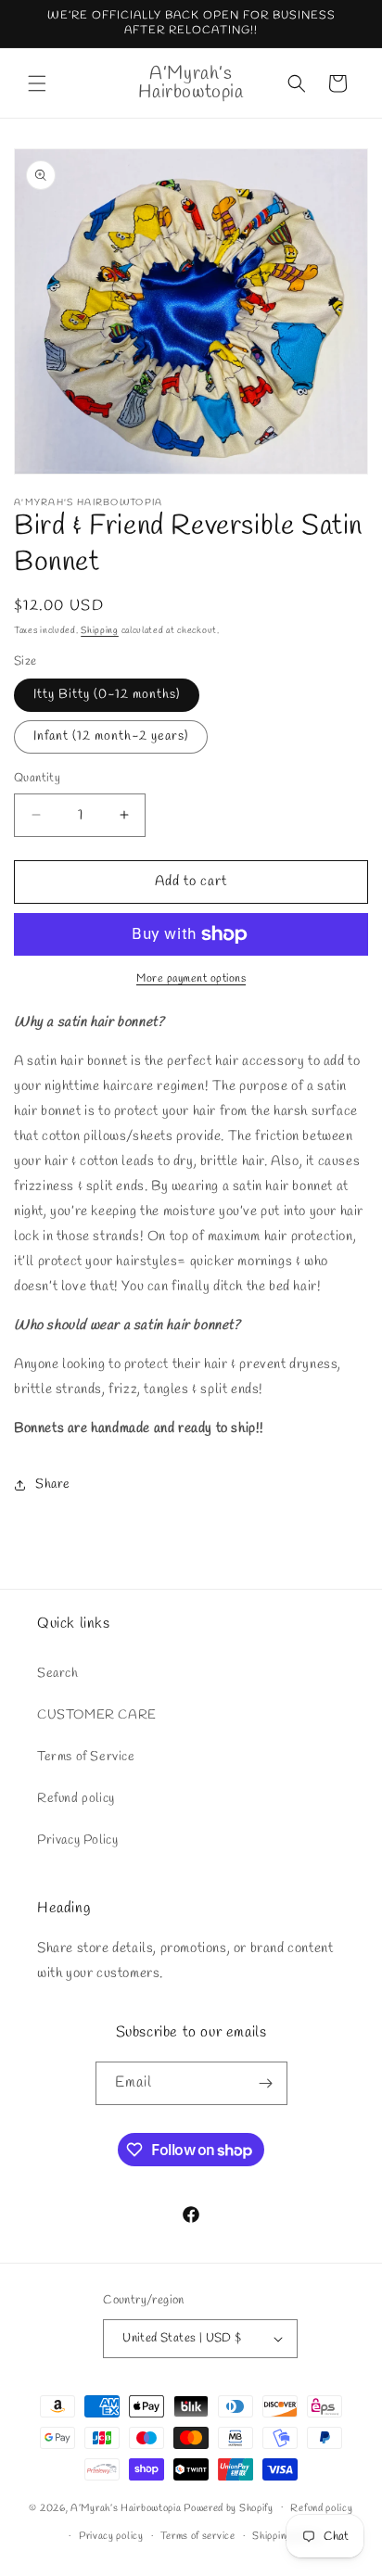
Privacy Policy (77, 1840)
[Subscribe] (266, 2083)
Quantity (37, 778)
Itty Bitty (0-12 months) (107, 695)
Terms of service (197, 2536)
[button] (37, 83)
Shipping (100, 631)
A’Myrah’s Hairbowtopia (126, 2507)
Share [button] (53, 1485)
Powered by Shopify (229, 2507)
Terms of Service (86, 1757)
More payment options (191, 979)
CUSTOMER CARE (97, 1715)
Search (58, 1674)
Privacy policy (111, 2536)
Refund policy (76, 1799)
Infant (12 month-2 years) (111, 736)
